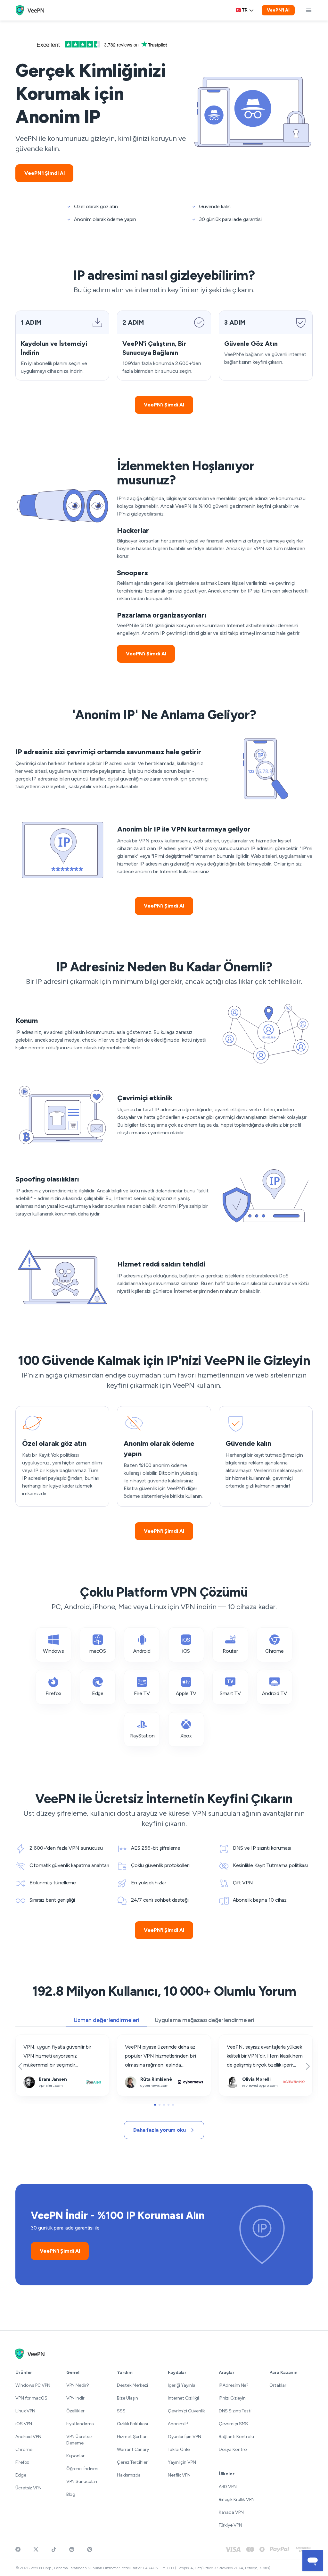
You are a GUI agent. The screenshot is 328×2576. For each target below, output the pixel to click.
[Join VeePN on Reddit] (72, 2549)
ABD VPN (228, 2487)
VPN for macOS (31, 2398)
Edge (98, 1693)
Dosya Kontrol (233, 2449)
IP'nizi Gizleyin (232, 2398)
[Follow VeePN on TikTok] (54, 2549)
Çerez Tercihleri (133, 2462)
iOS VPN (24, 2424)
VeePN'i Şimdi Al (44, 173)
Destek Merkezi (132, 2385)
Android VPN (28, 2437)
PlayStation (142, 1736)
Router (230, 1651)
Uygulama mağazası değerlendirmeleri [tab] (205, 2020)
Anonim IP (178, 2424)
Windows (53, 1651)
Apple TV (186, 1693)
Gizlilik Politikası (132, 2424)
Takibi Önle (179, 2449)
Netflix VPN (179, 2475)
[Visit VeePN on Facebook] (18, 2549)
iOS (186, 1651)
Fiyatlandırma (80, 2424)
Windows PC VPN (33, 2385)
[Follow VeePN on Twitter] (36, 2549)
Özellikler (75, 2411)
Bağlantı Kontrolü (236, 2437)
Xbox (186, 1736)
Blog (71, 2494)
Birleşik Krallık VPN (237, 2499)
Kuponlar (75, 2456)
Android (142, 1651)
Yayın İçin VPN (182, 2462)
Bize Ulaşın (127, 2398)
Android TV (275, 1693)
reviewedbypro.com (242, 2039)
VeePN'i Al (278, 10)
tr (245, 10)
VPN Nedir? (78, 2385)
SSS (121, 2411)
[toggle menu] (309, 10)
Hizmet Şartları (132, 2437)
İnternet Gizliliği (183, 2398)
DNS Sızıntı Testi (235, 2411)
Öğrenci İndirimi (82, 2469)
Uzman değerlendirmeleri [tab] (107, 2020)
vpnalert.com (30, 2039)
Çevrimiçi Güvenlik (186, 2411)
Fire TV (142, 1693)
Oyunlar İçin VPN (184, 2437)
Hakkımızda (129, 2475)
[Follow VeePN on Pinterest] (90, 2549)
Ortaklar (278, 2385)
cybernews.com (135, 2039)
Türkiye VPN (230, 2525)
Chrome (275, 1651)
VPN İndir (75, 2398)
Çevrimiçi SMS (234, 2424)
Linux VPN (25, 2411)
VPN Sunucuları (82, 2482)
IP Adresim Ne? (234, 2385)
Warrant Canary (133, 2449)
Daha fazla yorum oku (160, 2130)
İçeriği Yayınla (182, 2385)
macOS (98, 1651)
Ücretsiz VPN (29, 2488)
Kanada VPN (231, 2512)
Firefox (53, 1693)
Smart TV (230, 1693)
